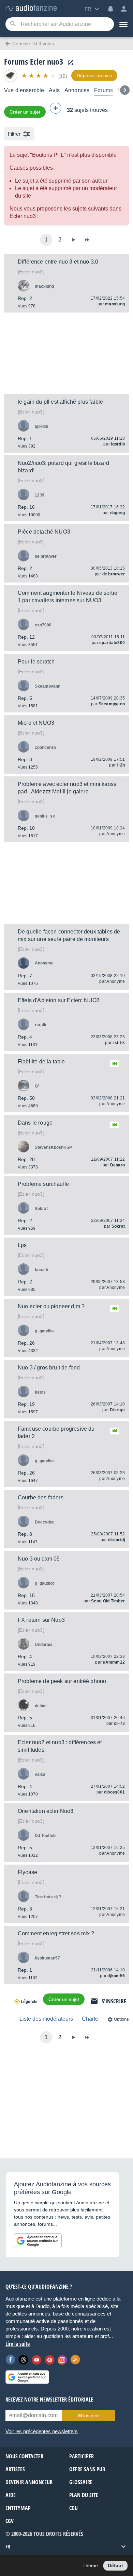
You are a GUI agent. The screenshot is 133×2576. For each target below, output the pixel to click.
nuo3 (31, 272)
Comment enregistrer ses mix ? (56, 1933)
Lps (22, 1245)
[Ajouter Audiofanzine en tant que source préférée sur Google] (38, 2241)
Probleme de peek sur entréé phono (62, 1681)
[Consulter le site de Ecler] (69, 63)
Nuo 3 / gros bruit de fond (49, 1368)
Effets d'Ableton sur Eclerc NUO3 (59, 1000)
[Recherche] (13, 24)
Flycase (27, 1872)
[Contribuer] (56, 108)
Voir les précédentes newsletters (42, 2431)
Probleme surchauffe (43, 1184)
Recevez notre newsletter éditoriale (49, 2400)
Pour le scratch (36, 662)
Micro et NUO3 (36, 723)
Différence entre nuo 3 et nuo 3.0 (58, 262)
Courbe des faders (41, 1497)
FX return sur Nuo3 (41, 1620)
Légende (29, 2002)
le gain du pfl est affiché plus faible (60, 402)
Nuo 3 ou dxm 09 (39, 1559)
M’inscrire (88, 2415)
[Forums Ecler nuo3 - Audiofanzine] (31, 8)
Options (121, 2019)
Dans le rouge (35, 1123)
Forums (104, 90)
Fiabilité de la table (41, 1062)
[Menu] (123, 24)
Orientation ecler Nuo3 (46, 1811)
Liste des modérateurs (46, 2019)
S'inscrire (114, 2001)
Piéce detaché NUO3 (44, 532)
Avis (54, 90)
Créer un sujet (25, 112)
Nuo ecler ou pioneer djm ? (51, 1306)
